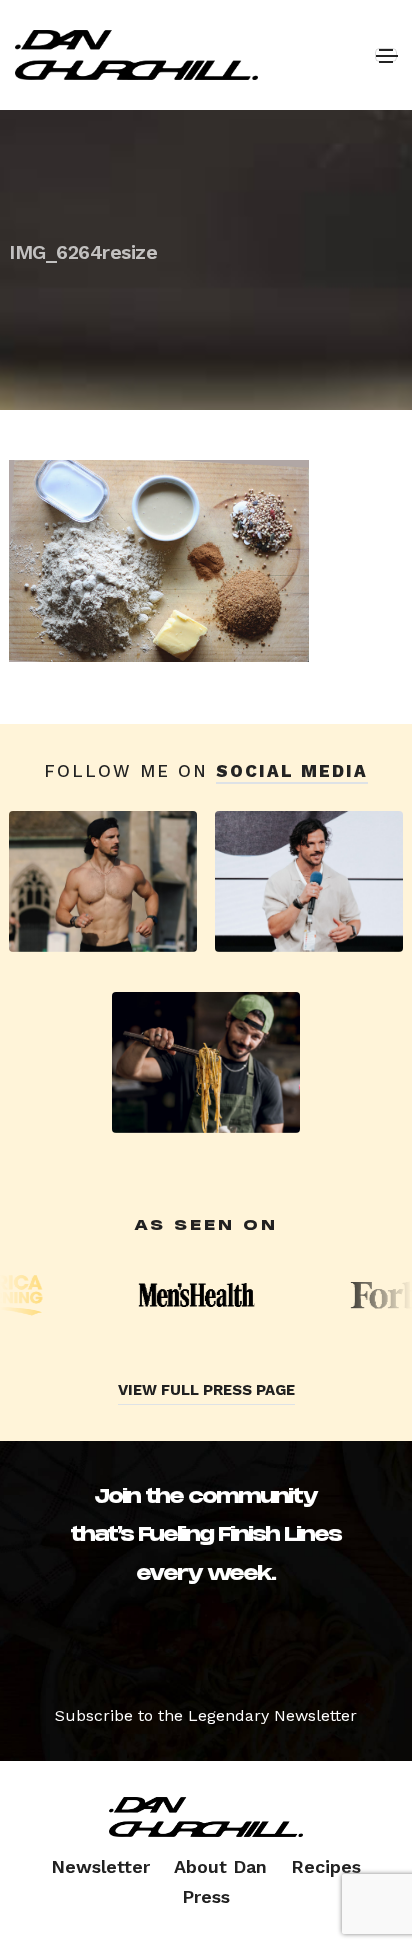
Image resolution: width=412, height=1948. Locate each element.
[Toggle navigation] (386, 55)
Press (206, 1896)
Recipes (326, 1866)
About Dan (220, 1866)
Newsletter (100, 1866)
